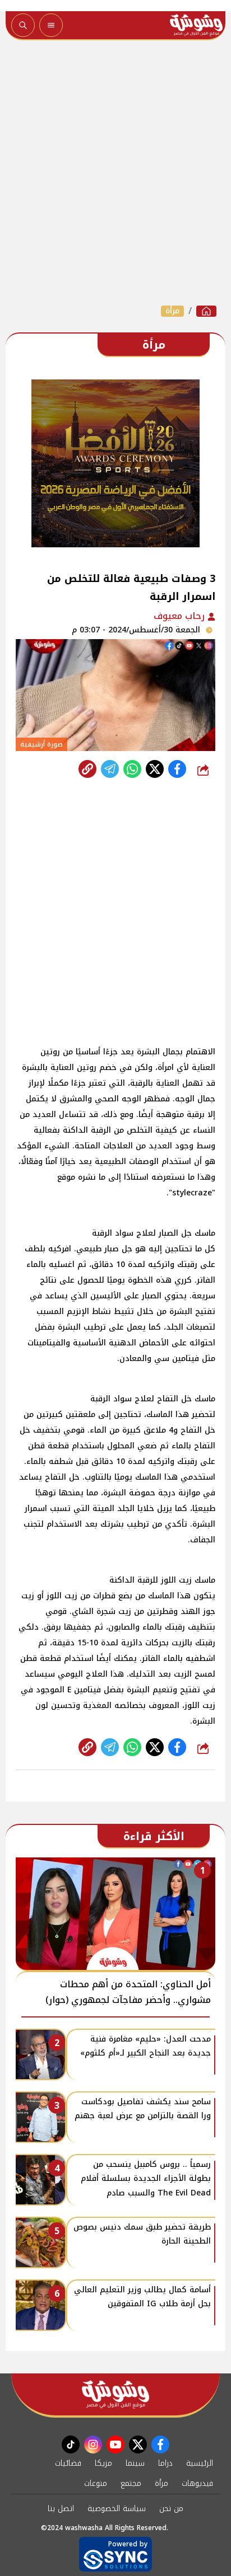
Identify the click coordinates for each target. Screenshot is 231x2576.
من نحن (171, 2509)
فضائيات (68, 2463)
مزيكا (103, 2463)
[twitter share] (155, 769)
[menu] (51, 25)
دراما (165, 2463)
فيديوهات (197, 2483)
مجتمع (131, 2483)
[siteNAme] (196, 25)
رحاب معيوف (181, 616)
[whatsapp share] (132, 769)
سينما (135, 2463)
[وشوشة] (206, 311)
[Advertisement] (115, 172)
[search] (23, 25)
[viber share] (110, 769)
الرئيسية (200, 2463)
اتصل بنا (61, 2509)
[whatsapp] (87, 769)
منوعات (96, 2483)
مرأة (172, 311)
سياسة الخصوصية (117, 2509)
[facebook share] (177, 769)
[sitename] (115, 2394)
